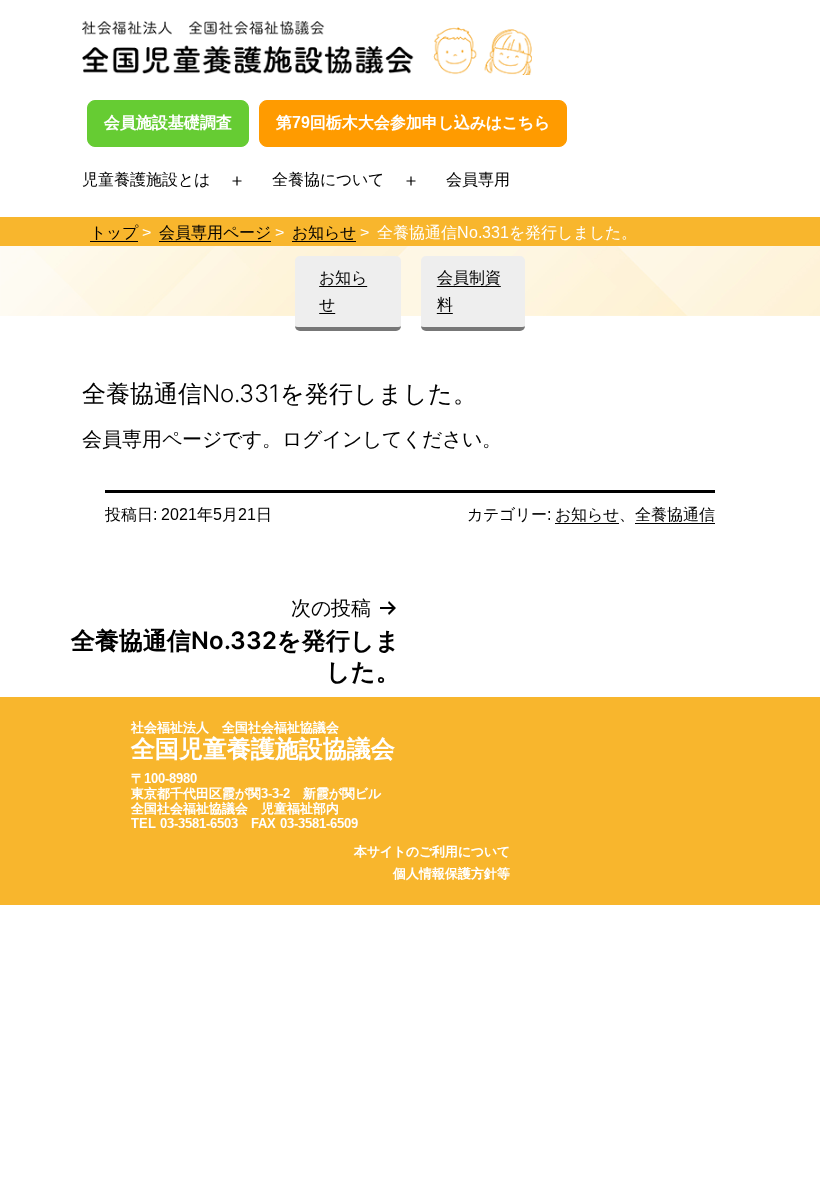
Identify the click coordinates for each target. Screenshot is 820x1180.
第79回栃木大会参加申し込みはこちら (413, 122)
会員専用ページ (215, 232)
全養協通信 (675, 514)
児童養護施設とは (146, 179)
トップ (114, 232)
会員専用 (478, 179)
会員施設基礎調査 (168, 122)
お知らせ (324, 232)
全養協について (328, 179)
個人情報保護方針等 (451, 873)
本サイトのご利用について (432, 851)
